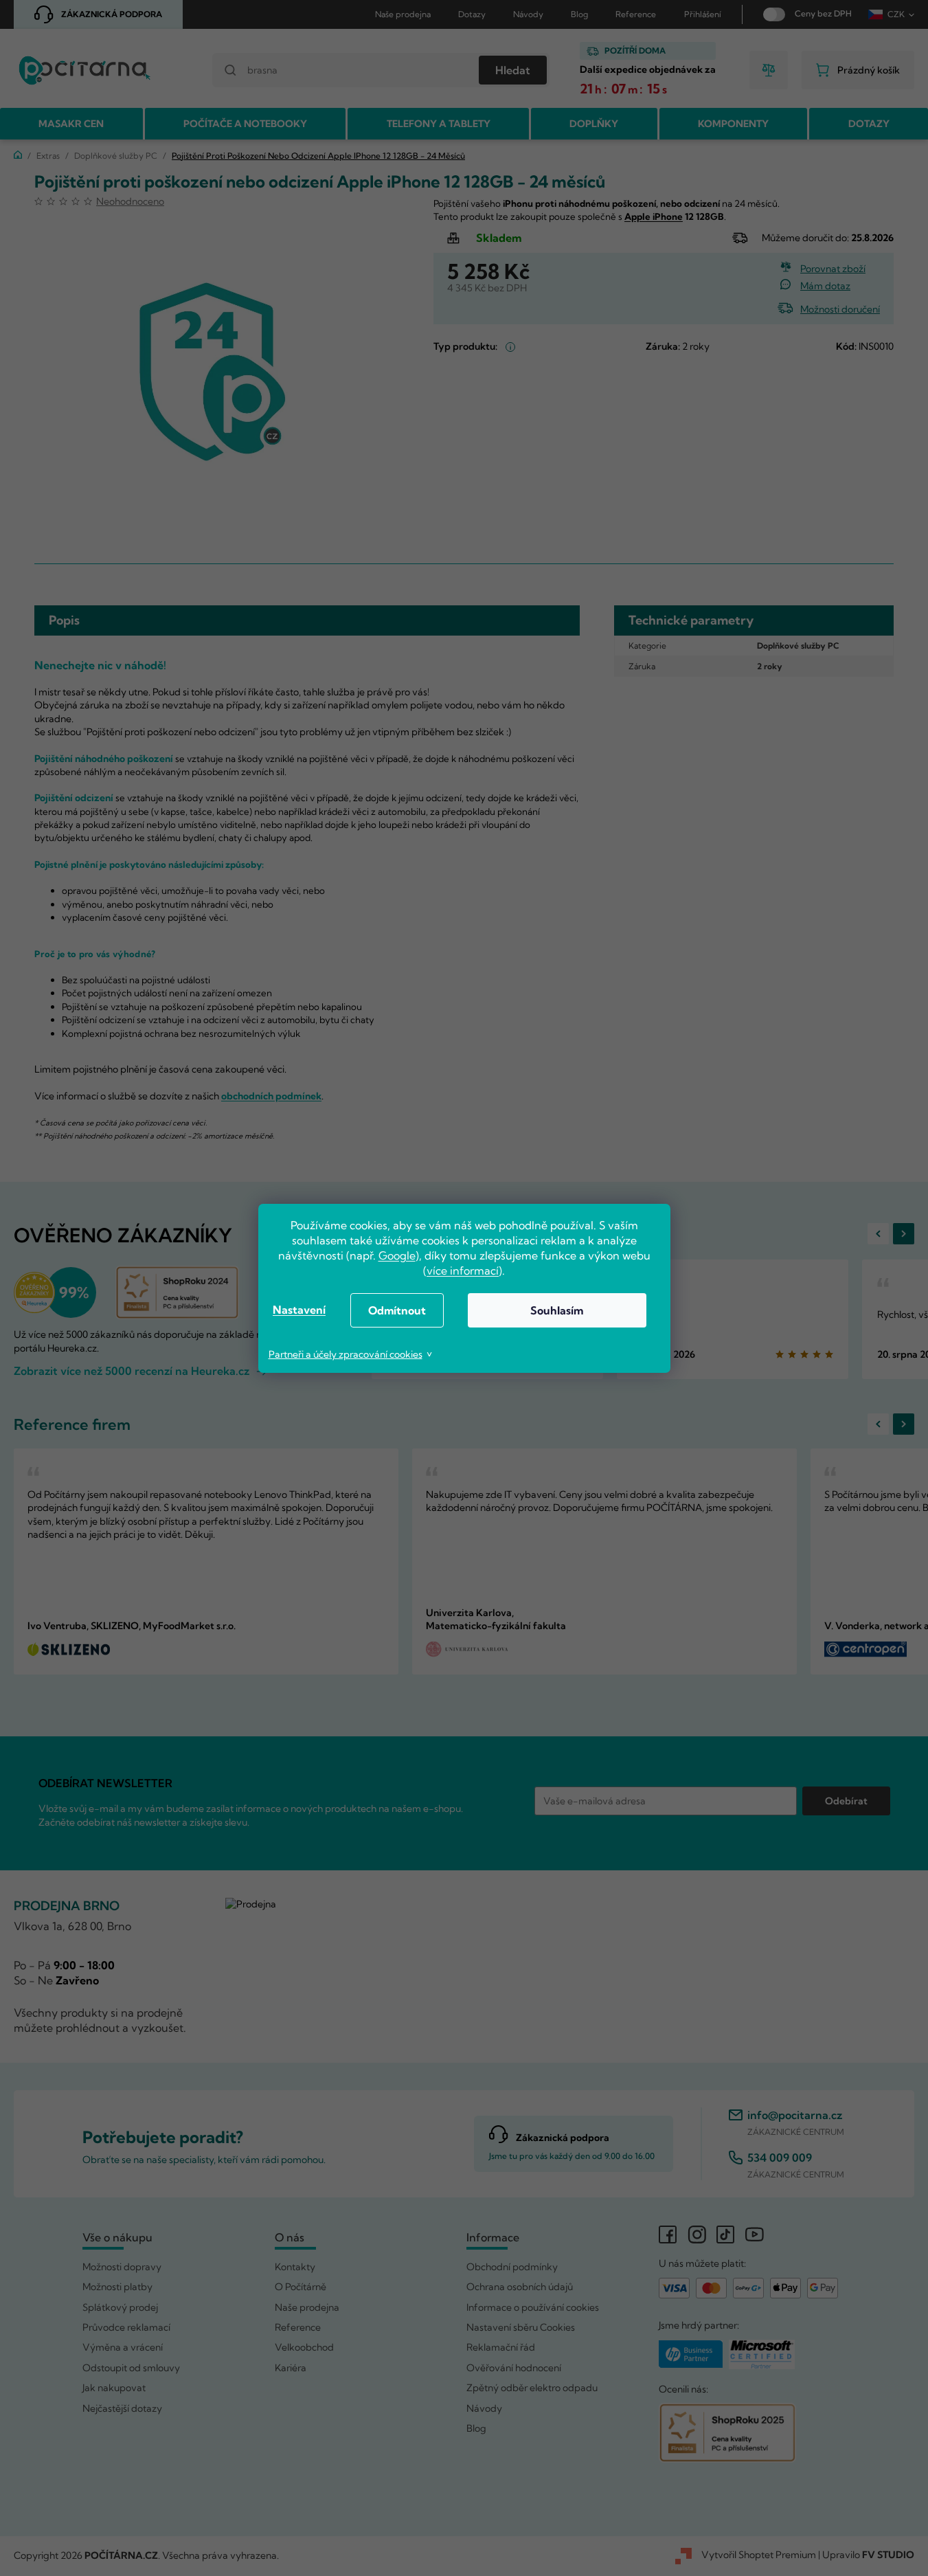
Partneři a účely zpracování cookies (346, 1354)
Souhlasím (557, 1310)
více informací (463, 1270)
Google (397, 1255)
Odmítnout (397, 1310)
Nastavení (299, 1310)
